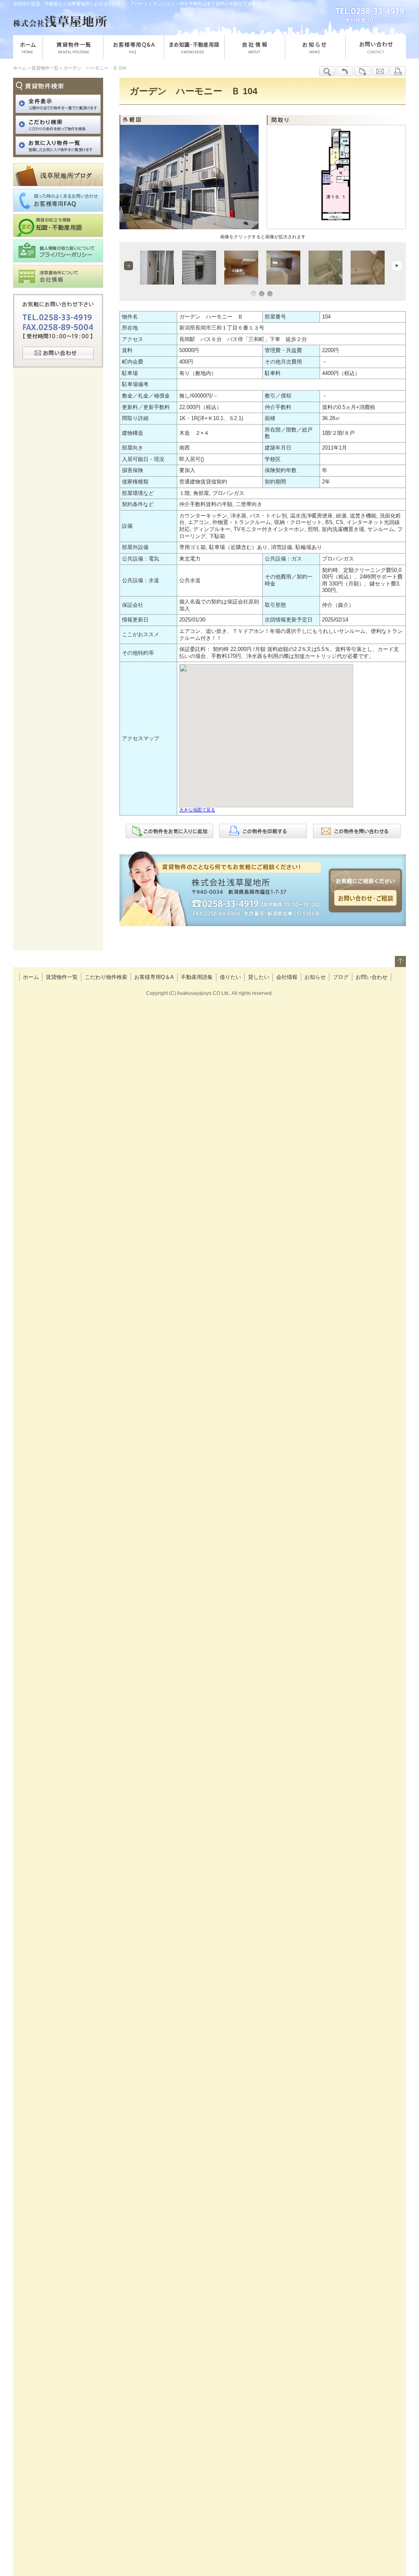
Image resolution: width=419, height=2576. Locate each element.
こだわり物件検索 (106, 977)
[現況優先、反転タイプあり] (337, 216)
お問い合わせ (372, 977)
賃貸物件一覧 (62, 977)
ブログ (341, 977)
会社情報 (287, 977)
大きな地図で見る (197, 810)
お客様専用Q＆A (154, 977)
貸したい (259, 977)
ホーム (31, 977)
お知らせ (315, 977)
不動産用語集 (197, 977)
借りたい (230, 977)
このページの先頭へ (400, 964)
